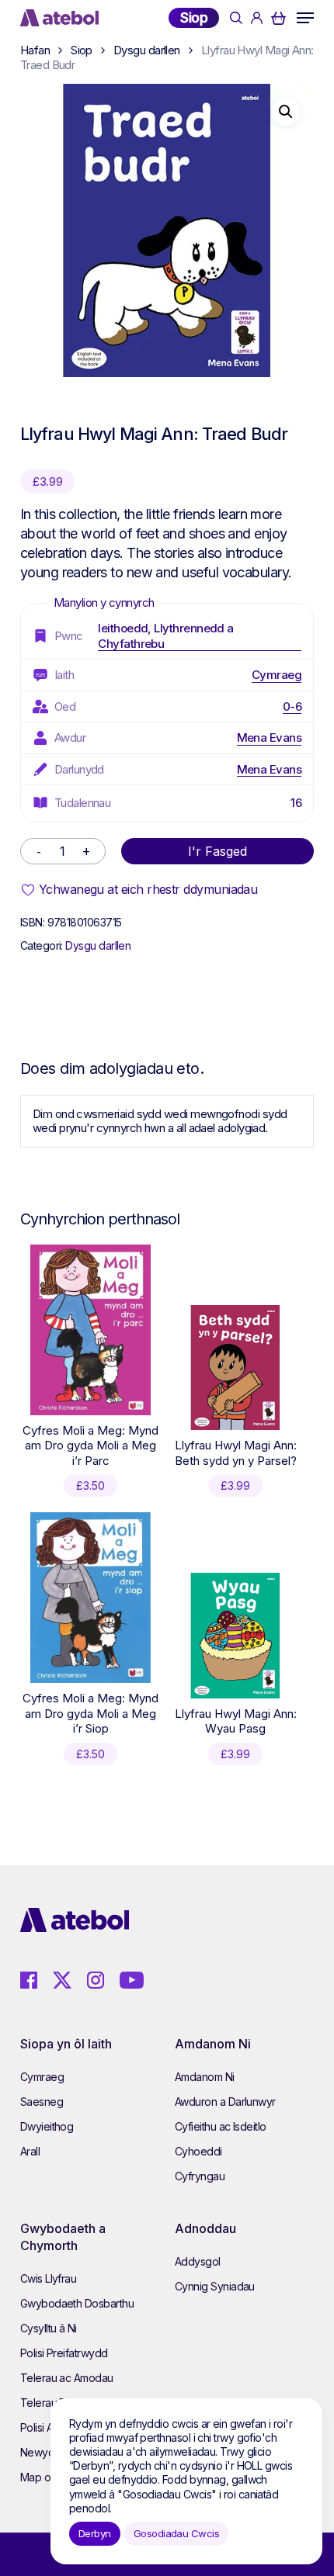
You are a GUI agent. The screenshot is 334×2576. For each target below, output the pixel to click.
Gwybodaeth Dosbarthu (77, 2303)
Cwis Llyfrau (49, 2278)
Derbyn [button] (95, 2533)
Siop (194, 17)
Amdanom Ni (205, 2077)
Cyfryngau (200, 2176)
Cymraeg (277, 675)
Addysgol (198, 2261)
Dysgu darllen (147, 50)
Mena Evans (270, 737)
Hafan (35, 50)
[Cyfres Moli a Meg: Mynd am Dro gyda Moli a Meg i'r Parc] (90, 1330)
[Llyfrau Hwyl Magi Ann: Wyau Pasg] (235, 1636)
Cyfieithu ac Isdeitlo (221, 2126)
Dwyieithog (47, 2126)
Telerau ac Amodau (67, 2378)
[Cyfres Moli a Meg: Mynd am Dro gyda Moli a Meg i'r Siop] (90, 1598)
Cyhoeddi (198, 2151)
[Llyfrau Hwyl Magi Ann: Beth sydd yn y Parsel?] (235, 1368)
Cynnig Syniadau (215, 2286)
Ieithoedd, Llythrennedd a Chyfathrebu (166, 636)
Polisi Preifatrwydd (64, 2353)
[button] (305, 18)
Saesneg (42, 2102)
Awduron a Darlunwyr (225, 2102)
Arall (30, 2151)
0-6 (292, 706)
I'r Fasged (217, 851)
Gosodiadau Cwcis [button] (176, 2533)
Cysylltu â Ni (49, 2328)
